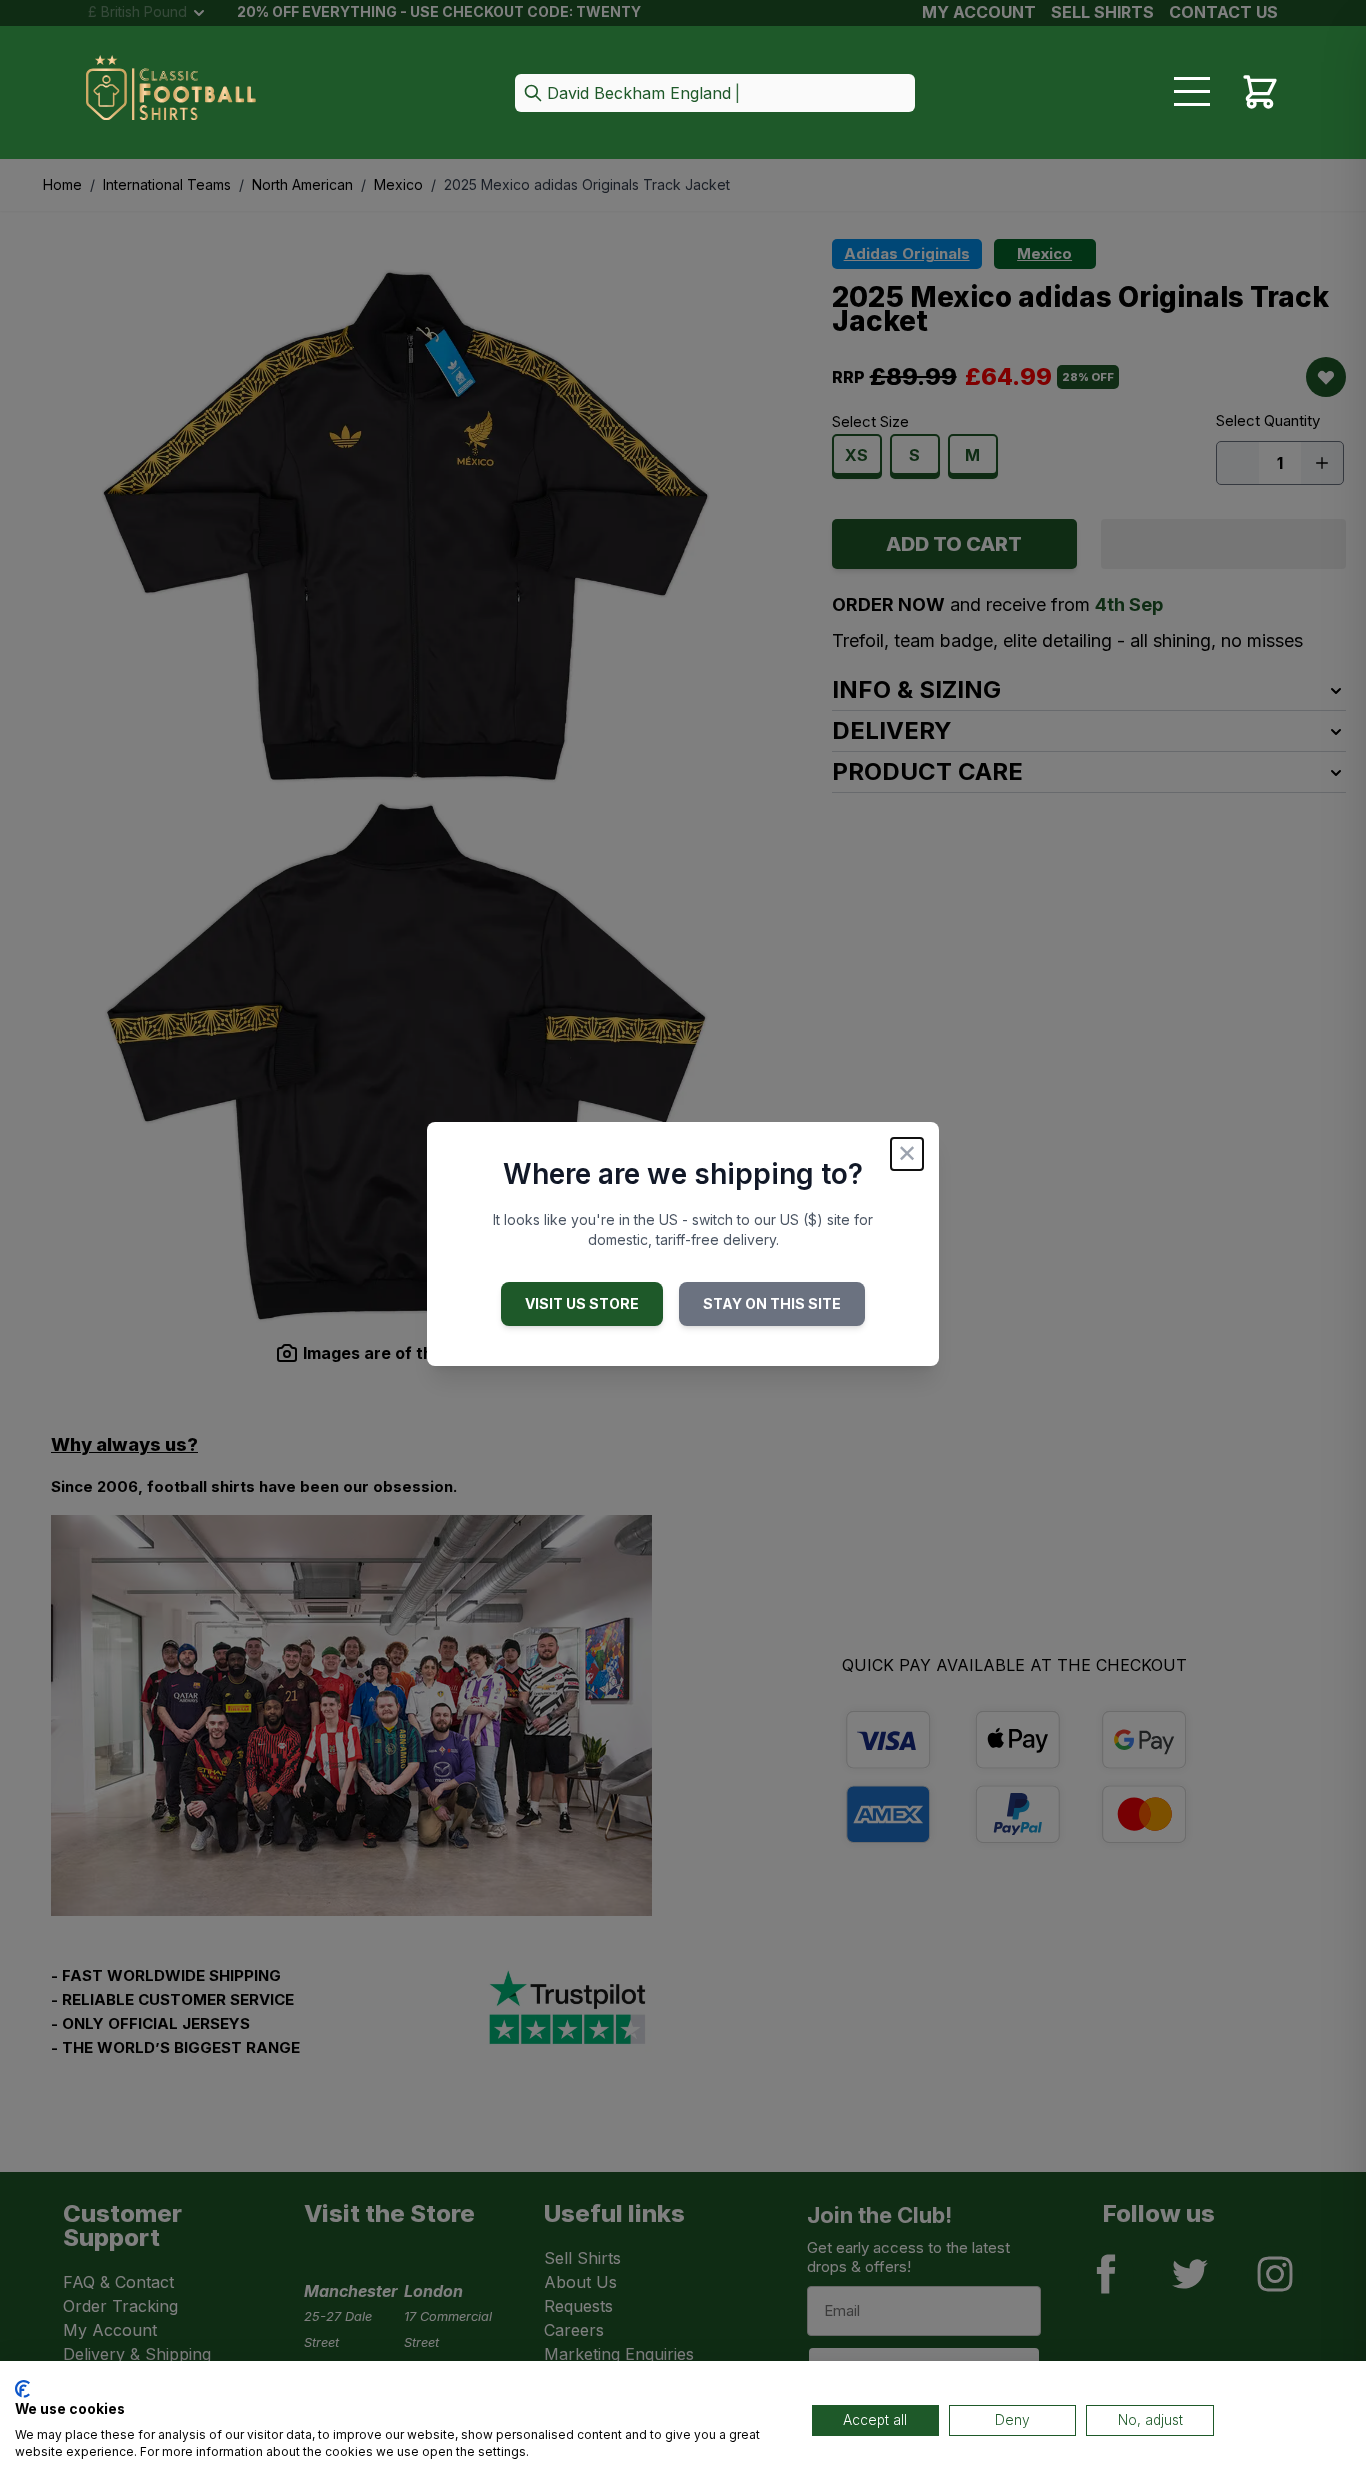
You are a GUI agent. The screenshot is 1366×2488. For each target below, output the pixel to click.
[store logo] (171, 94)
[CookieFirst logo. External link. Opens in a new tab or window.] (22, 2389)
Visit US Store (582, 1303)
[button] (715, 94)
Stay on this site (772, 1303)
